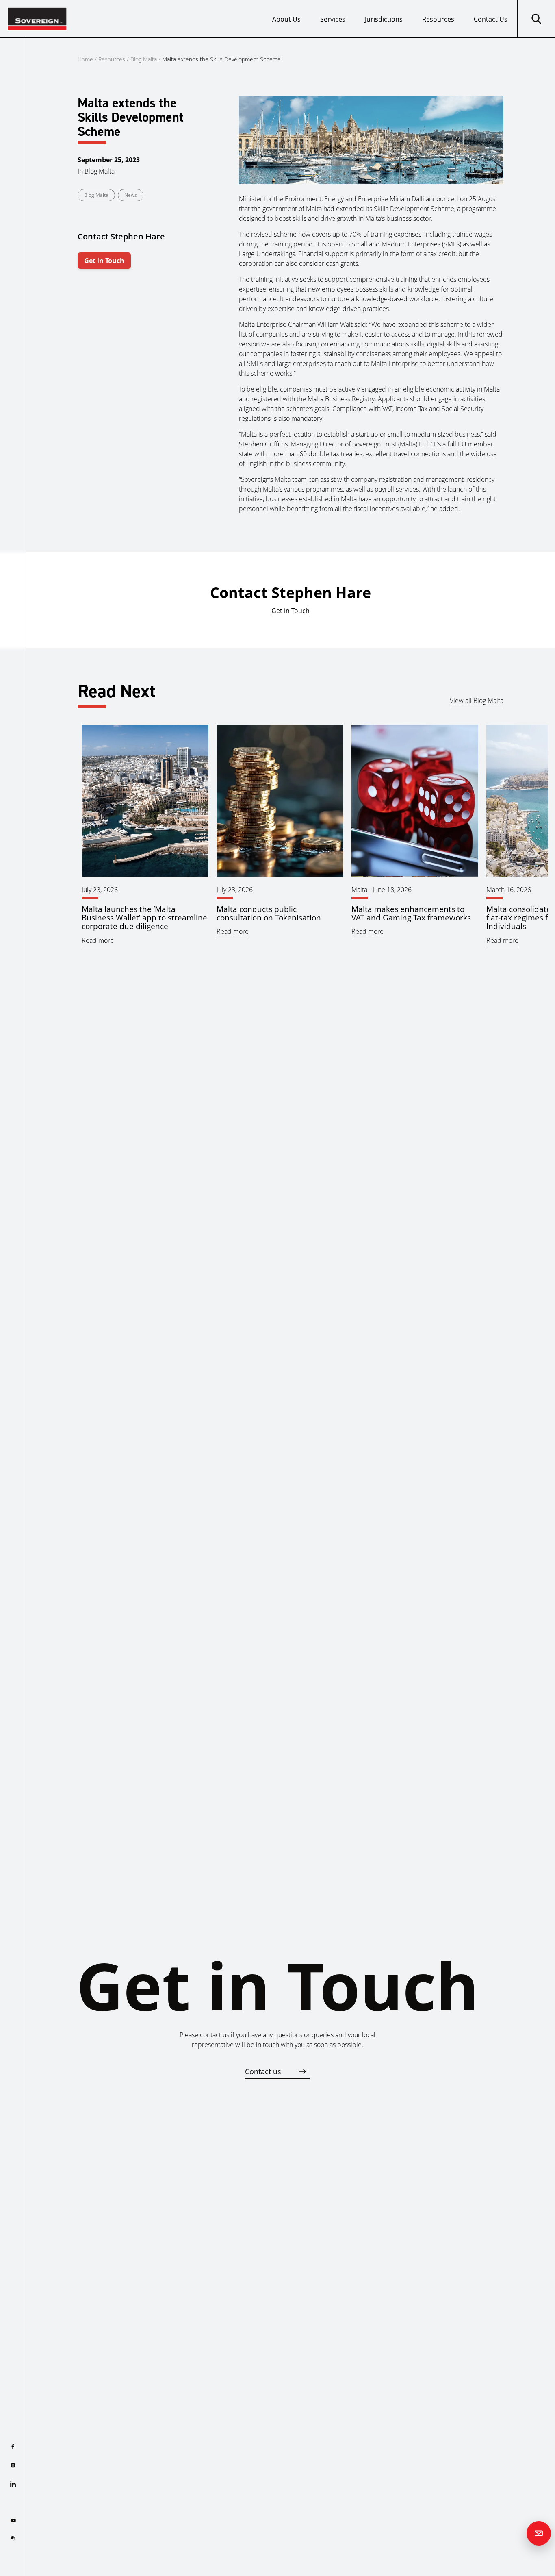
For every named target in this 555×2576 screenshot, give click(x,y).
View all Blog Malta (477, 701)
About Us (286, 19)
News (131, 195)
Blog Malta (144, 59)
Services (333, 19)
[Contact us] (539, 2533)
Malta (359, 890)
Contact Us (491, 19)
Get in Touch (104, 261)
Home (85, 59)
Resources (438, 19)
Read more (98, 940)
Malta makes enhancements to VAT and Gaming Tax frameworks (411, 913)
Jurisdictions (384, 19)
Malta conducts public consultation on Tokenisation (269, 913)
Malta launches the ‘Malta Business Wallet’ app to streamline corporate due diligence (144, 917)
